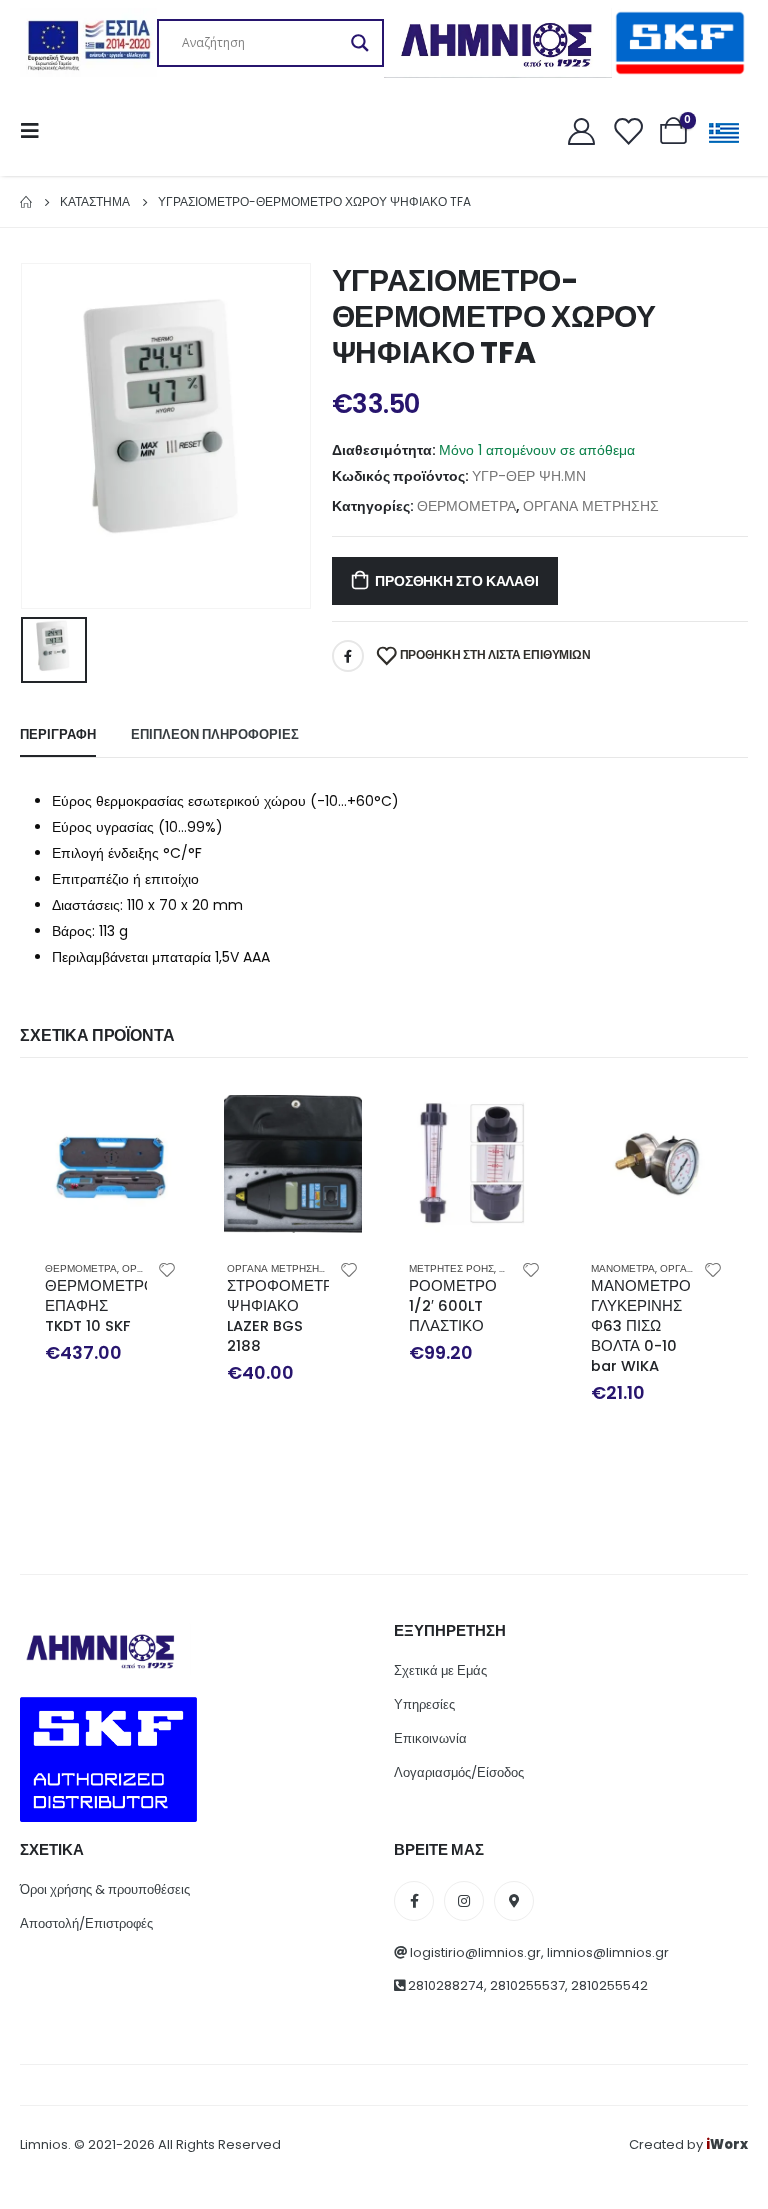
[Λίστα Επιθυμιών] (627, 130)
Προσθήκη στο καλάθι (456, 581)
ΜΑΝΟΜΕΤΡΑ (623, 1268)
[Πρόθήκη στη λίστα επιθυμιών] (167, 1269)
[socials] (414, 1901)
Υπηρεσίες (424, 1704)
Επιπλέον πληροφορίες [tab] (215, 734)
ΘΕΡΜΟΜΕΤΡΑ (466, 506)
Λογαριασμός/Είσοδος (459, 1772)
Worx (727, 2144)
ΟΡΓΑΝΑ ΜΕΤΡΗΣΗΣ (591, 506)
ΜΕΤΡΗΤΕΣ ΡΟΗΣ (451, 1268)
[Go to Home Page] (26, 202)
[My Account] (581, 130)
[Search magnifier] (360, 43)
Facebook (348, 656)
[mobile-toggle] (36, 131)
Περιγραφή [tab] (58, 734)
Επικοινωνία (430, 1738)
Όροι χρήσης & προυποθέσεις (105, 1889)
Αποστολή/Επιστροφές (86, 1923)
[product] (111, 1164)
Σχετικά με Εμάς (440, 1670)
